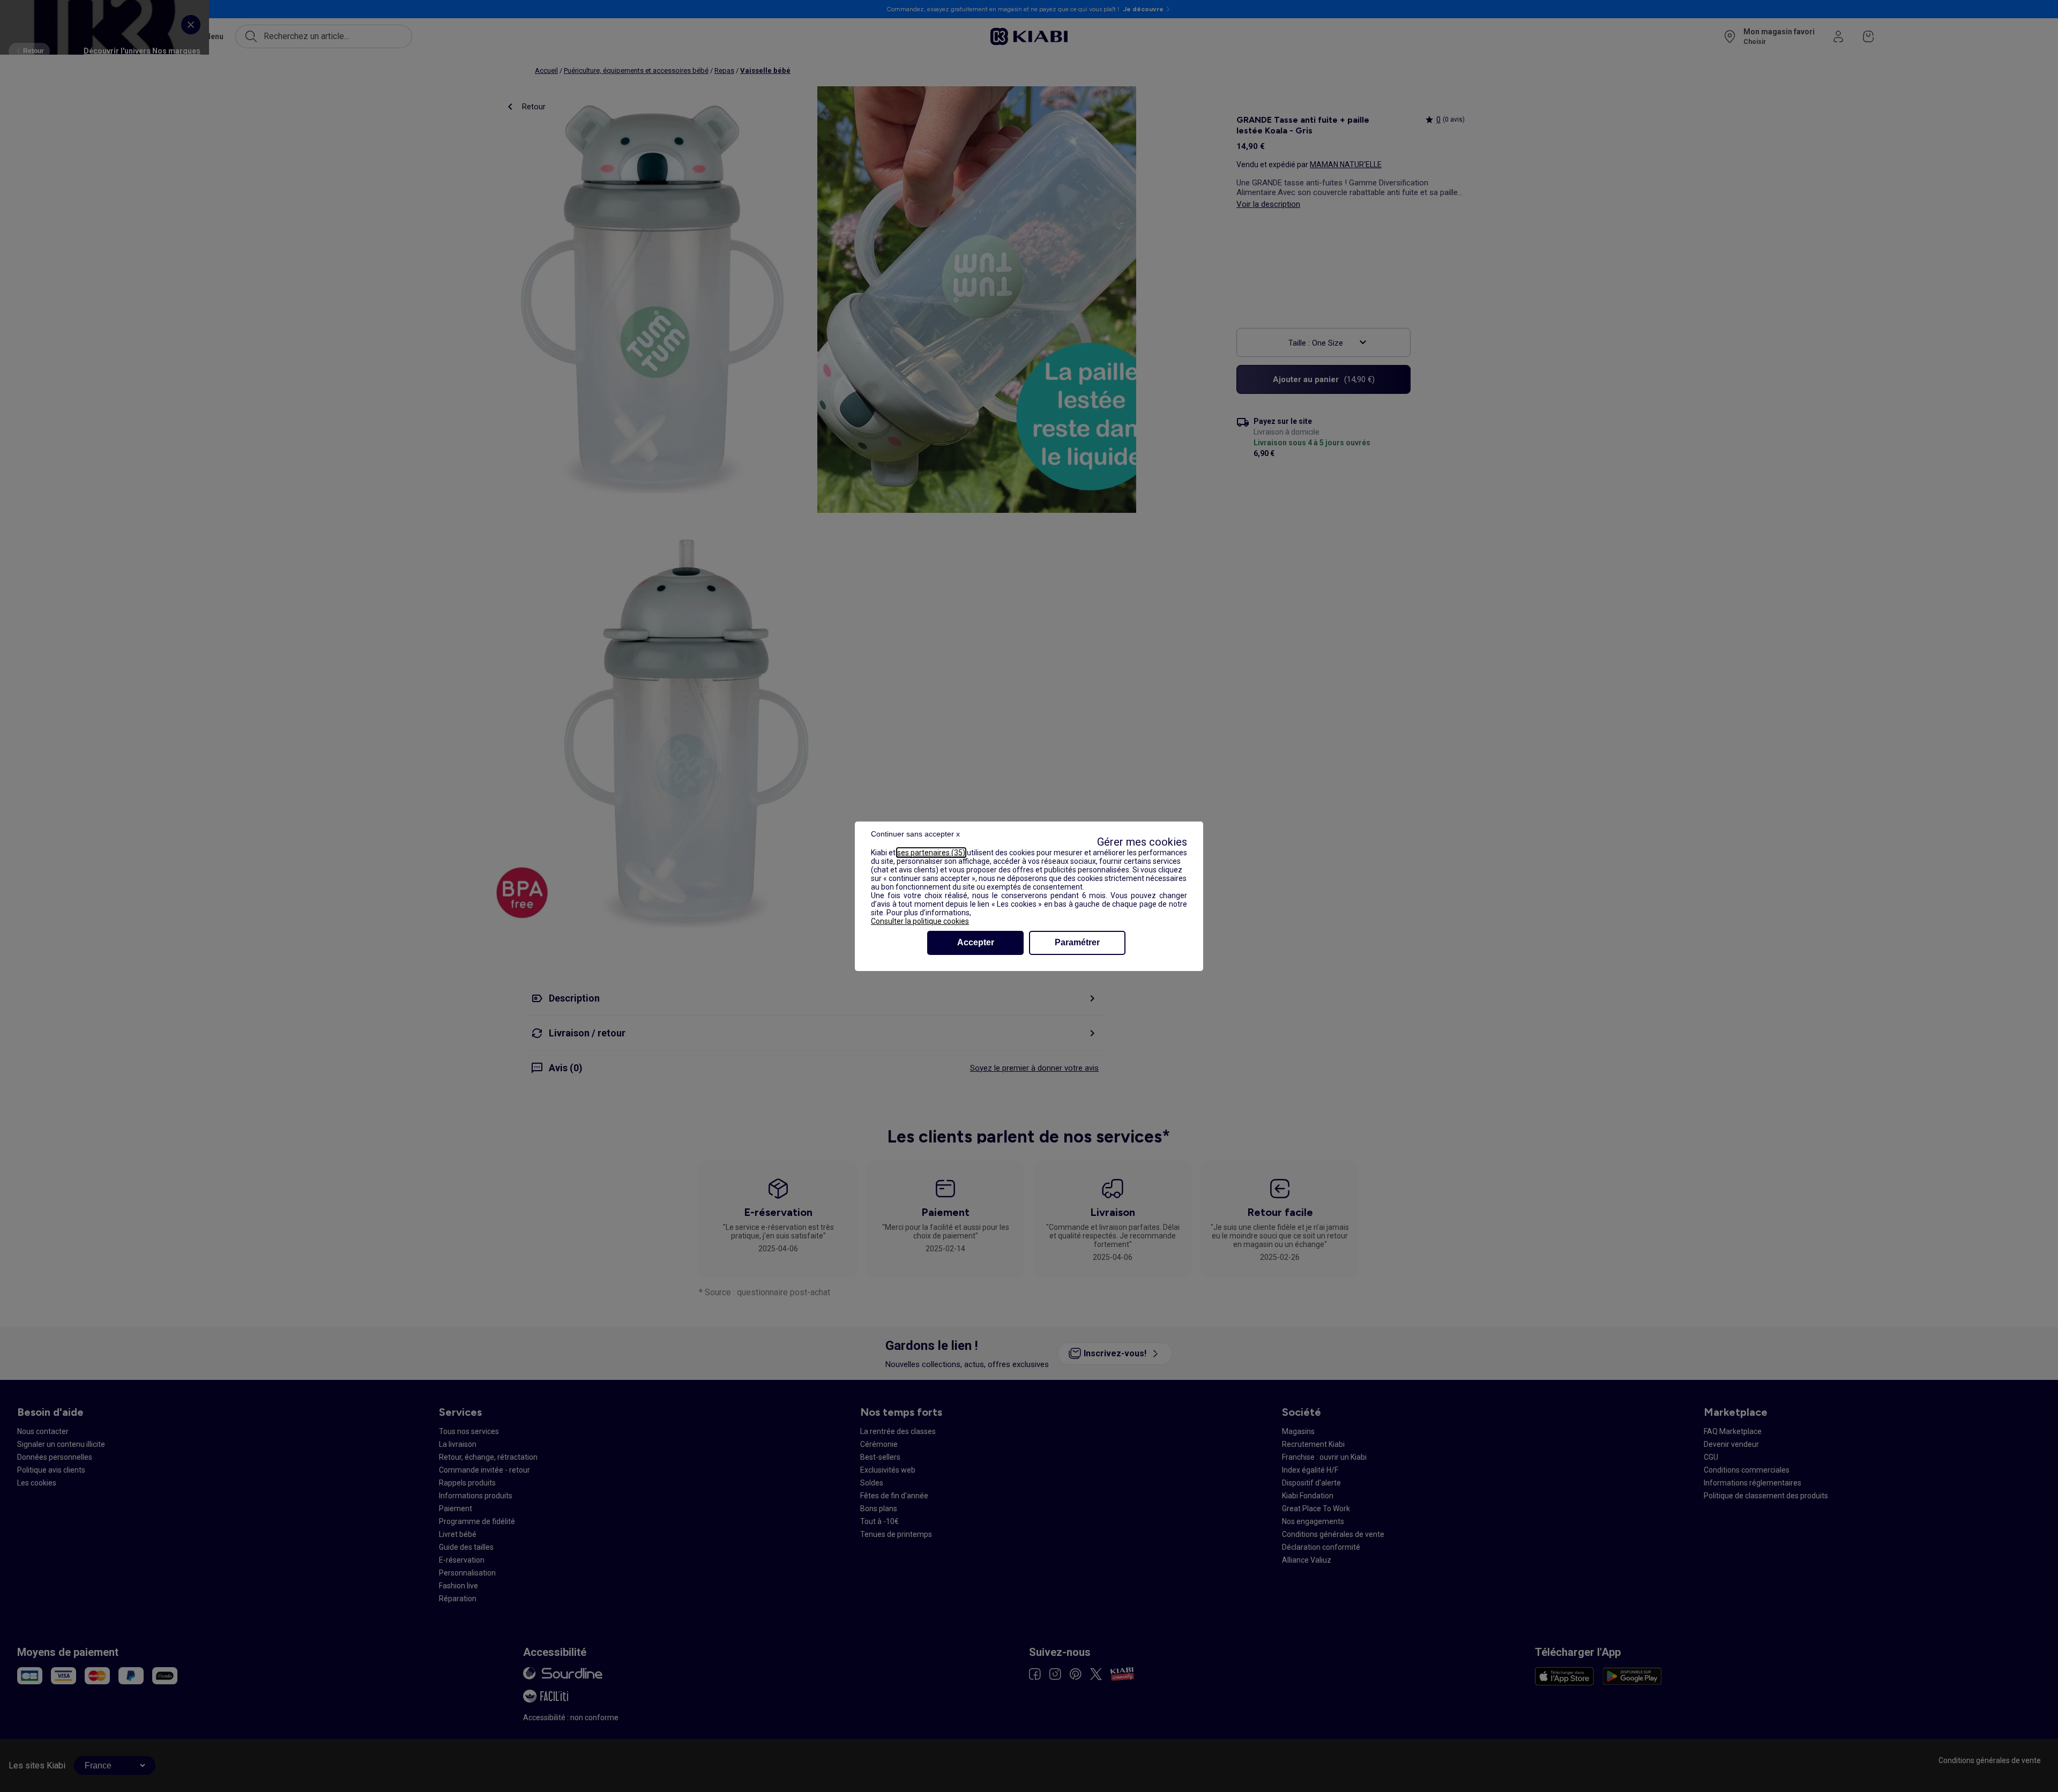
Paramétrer (1077, 942)
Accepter (976, 942)
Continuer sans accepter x (915, 834)
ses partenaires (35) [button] (931, 853)
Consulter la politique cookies (920, 921)
